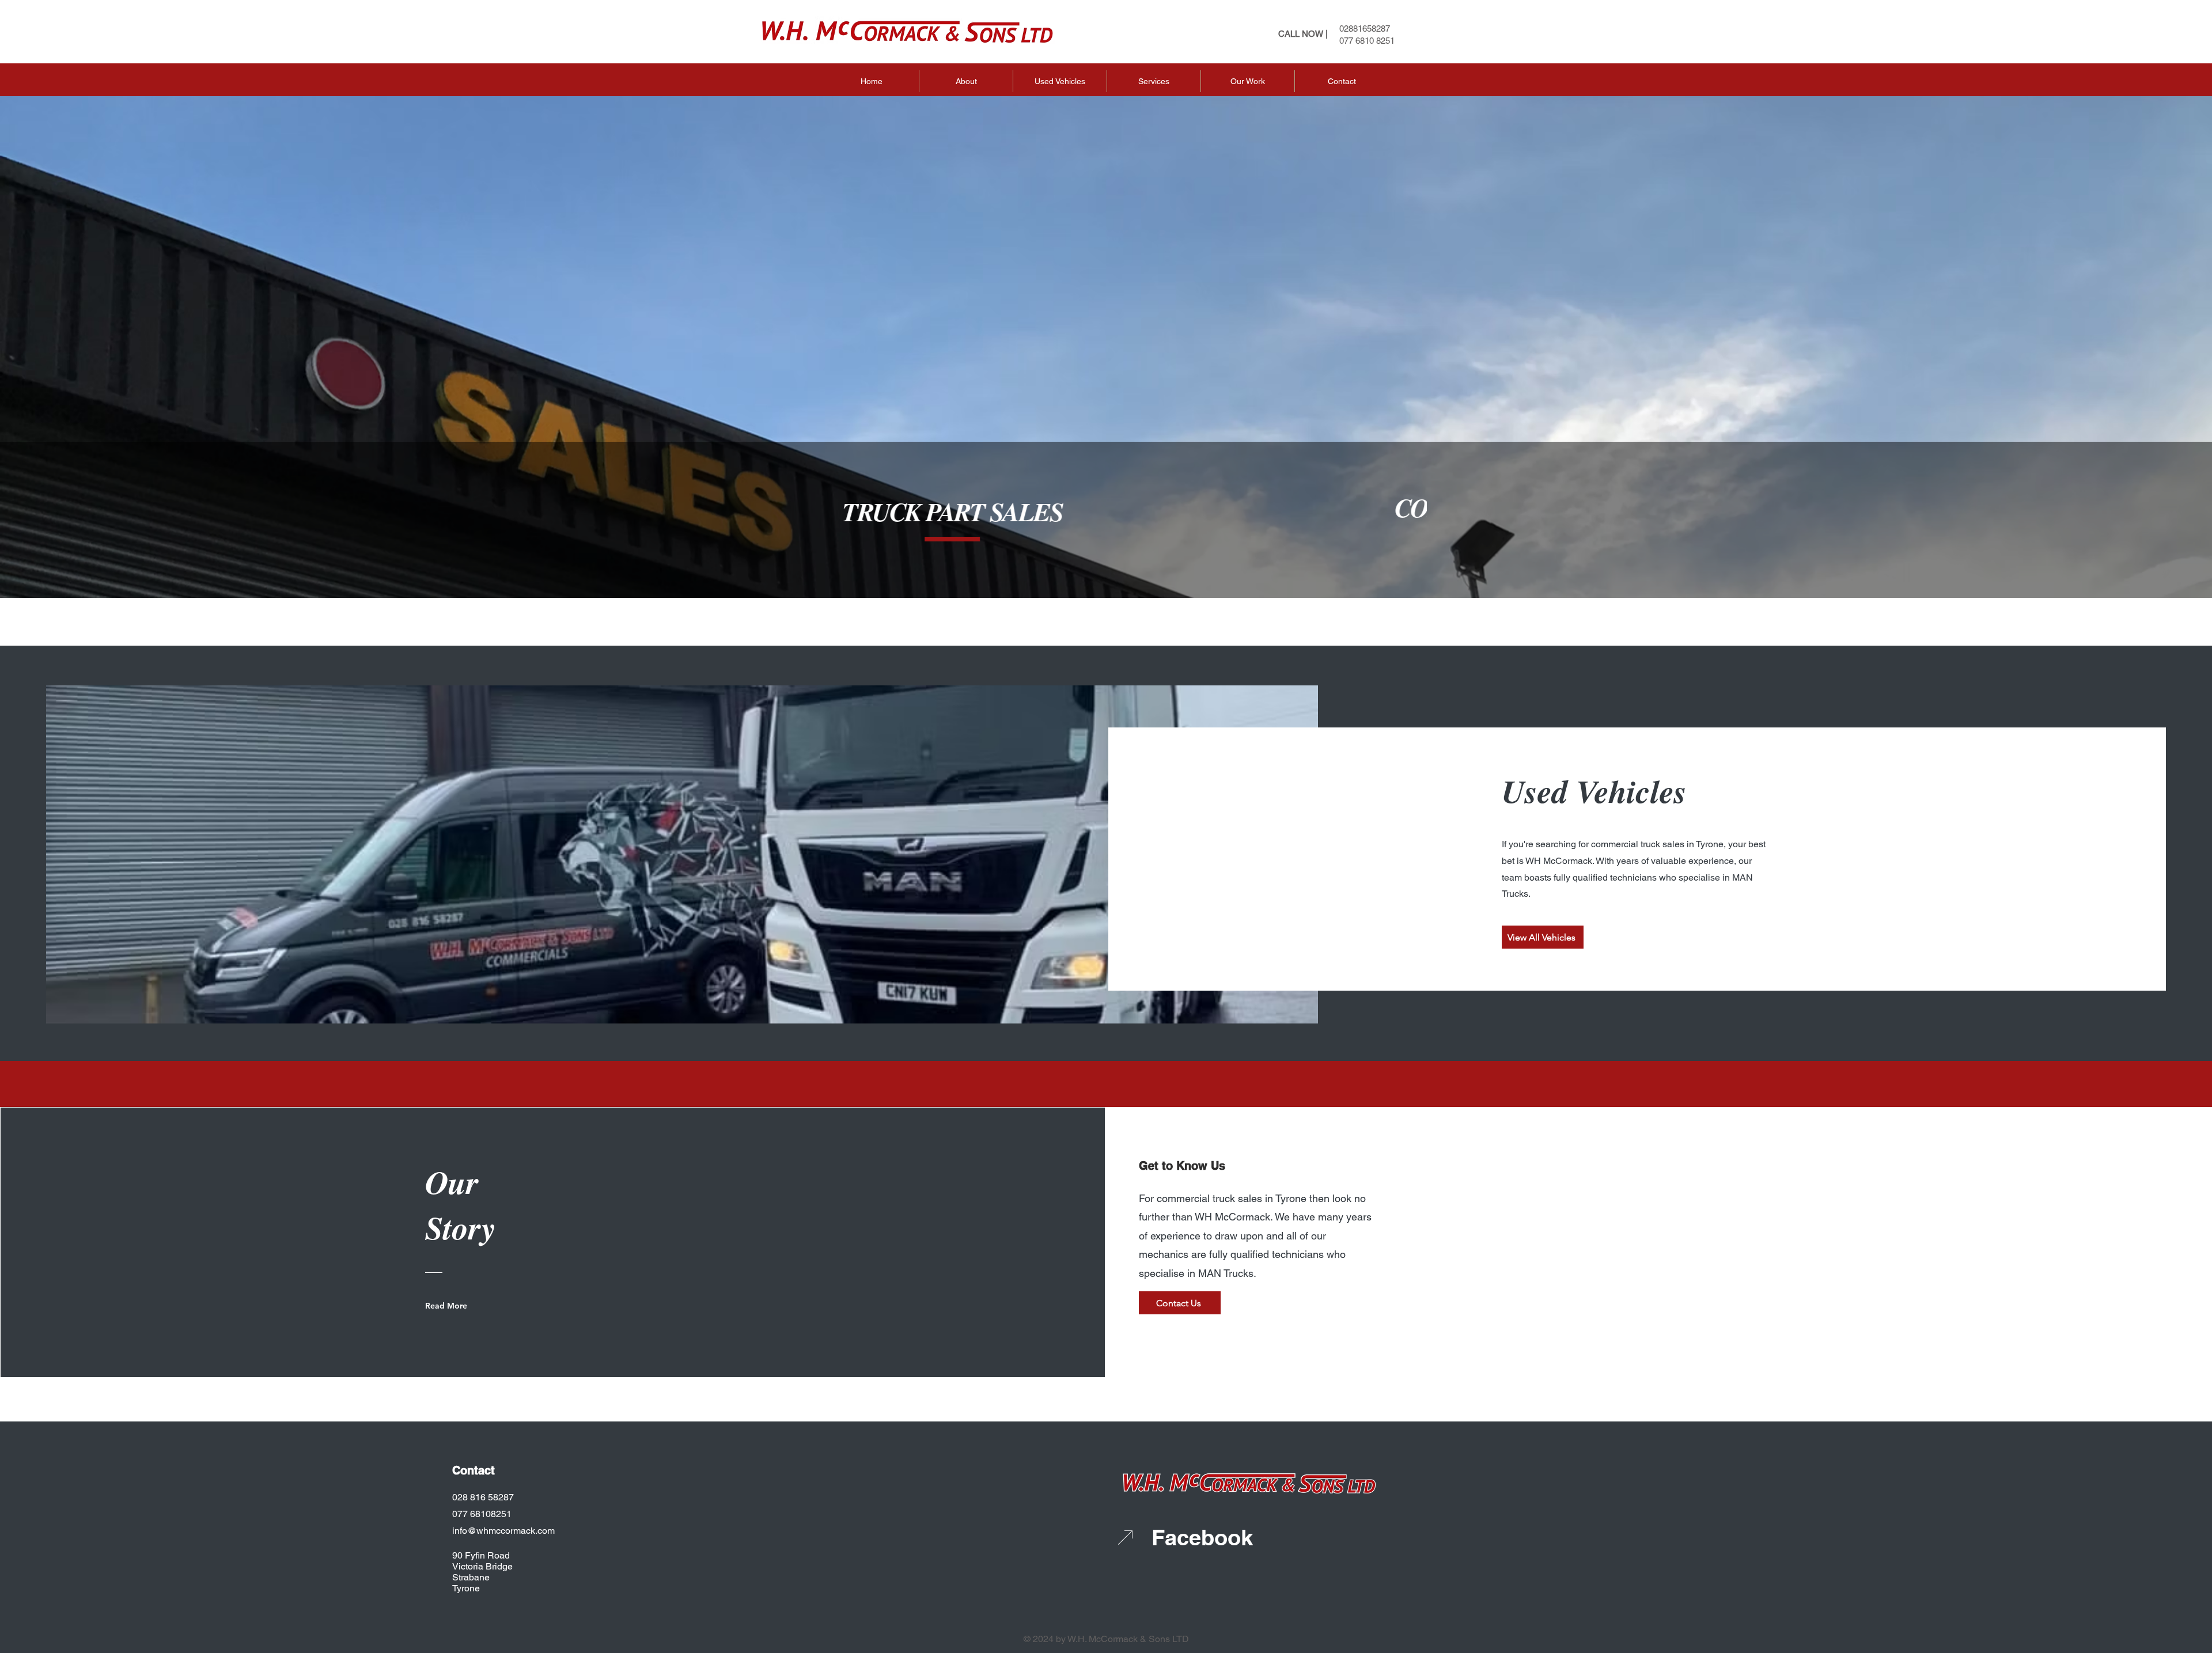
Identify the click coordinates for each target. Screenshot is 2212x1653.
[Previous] (836, 527)
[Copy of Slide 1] (1118, 563)
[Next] (1399, 527)
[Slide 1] (1103, 563)
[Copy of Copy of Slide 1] (1132, 563)
